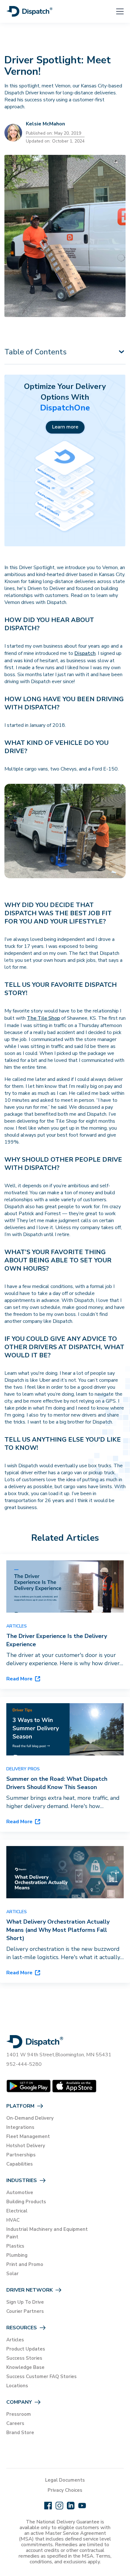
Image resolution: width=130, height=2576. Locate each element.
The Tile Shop (43, 1018)
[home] (30, 11)
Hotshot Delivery (26, 2146)
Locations (17, 2386)
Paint (12, 2237)
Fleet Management (28, 2136)
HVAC (13, 2220)
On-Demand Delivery (30, 2118)
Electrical (17, 2211)
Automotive (20, 2192)
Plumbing (17, 2255)
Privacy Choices (65, 2490)
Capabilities (20, 2164)
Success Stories (24, 2358)
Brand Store (20, 2433)
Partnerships (21, 2155)
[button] (116, 11)
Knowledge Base (25, 2367)
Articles (15, 2340)
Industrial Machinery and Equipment (47, 2229)
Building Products (26, 2202)
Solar (12, 2274)
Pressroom (19, 2414)
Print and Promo (25, 2264)
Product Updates (26, 2349)
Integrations (20, 2127)
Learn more (65, 427)
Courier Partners (25, 2311)
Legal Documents (65, 2480)
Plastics (15, 2246)
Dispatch (85, 653)
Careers (15, 2423)
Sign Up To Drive (25, 2302)
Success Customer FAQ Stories (41, 2376)
